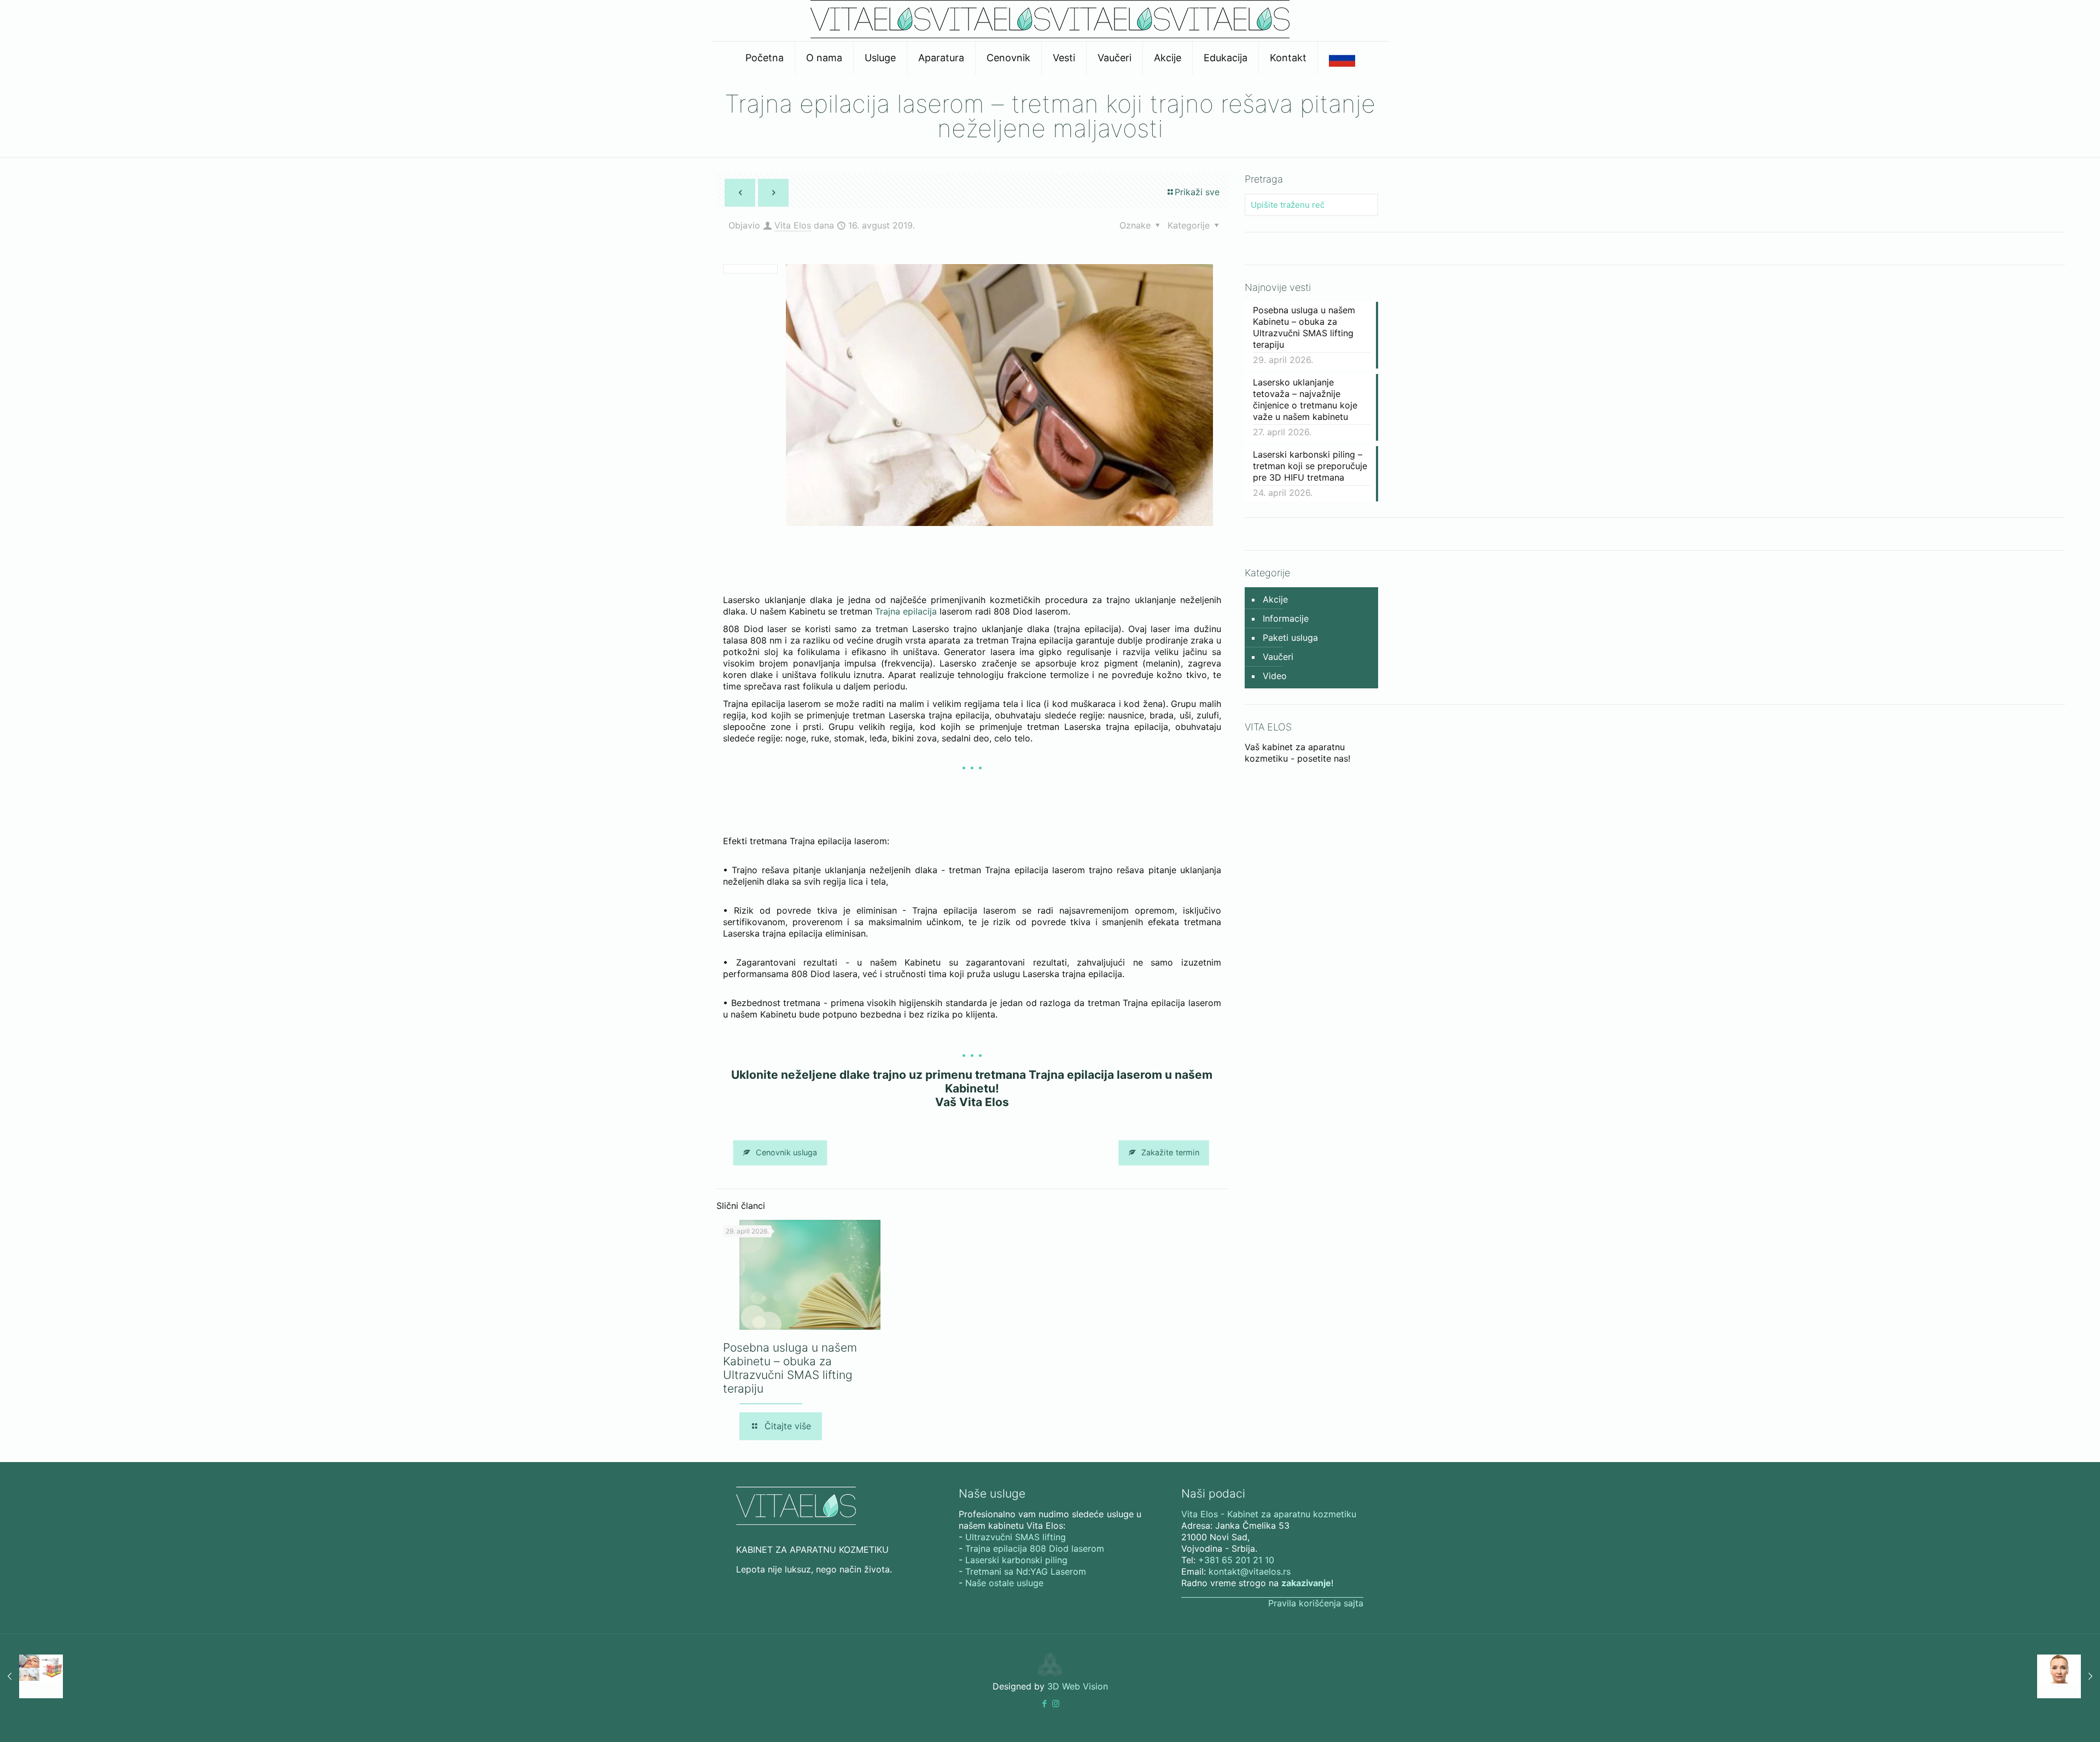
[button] (1044, 1703)
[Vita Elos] (1050, 35)
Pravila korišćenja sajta (1316, 1603)
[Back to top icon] (2047, 1720)
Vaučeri (1278, 657)
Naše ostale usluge (1004, 1583)
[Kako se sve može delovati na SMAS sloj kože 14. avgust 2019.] (31, 1676)
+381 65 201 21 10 (1236, 1560)
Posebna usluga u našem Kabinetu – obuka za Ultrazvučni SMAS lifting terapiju (790, 1368)
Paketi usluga (1290, 638)
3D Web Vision (1078, 1686)
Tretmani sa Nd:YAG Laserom (1026, 1571)
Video (1275, 676)
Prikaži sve (1197, 192)
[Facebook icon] (1044, 1703)
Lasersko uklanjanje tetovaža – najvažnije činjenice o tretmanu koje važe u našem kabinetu (1305, 399)
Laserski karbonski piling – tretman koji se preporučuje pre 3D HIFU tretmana (1310, 466)
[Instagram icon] (1056, 1703)
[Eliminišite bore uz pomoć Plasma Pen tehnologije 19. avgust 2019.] (2069, 1676)
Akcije (1275, 599)
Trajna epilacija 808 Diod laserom (1035, 1548)
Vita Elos (793, 225)
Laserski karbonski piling (1016, 1560)
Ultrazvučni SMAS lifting (1016, 1537)
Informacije (1286, 618)
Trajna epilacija (906, 611)
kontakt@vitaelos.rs (1250, 1571)
